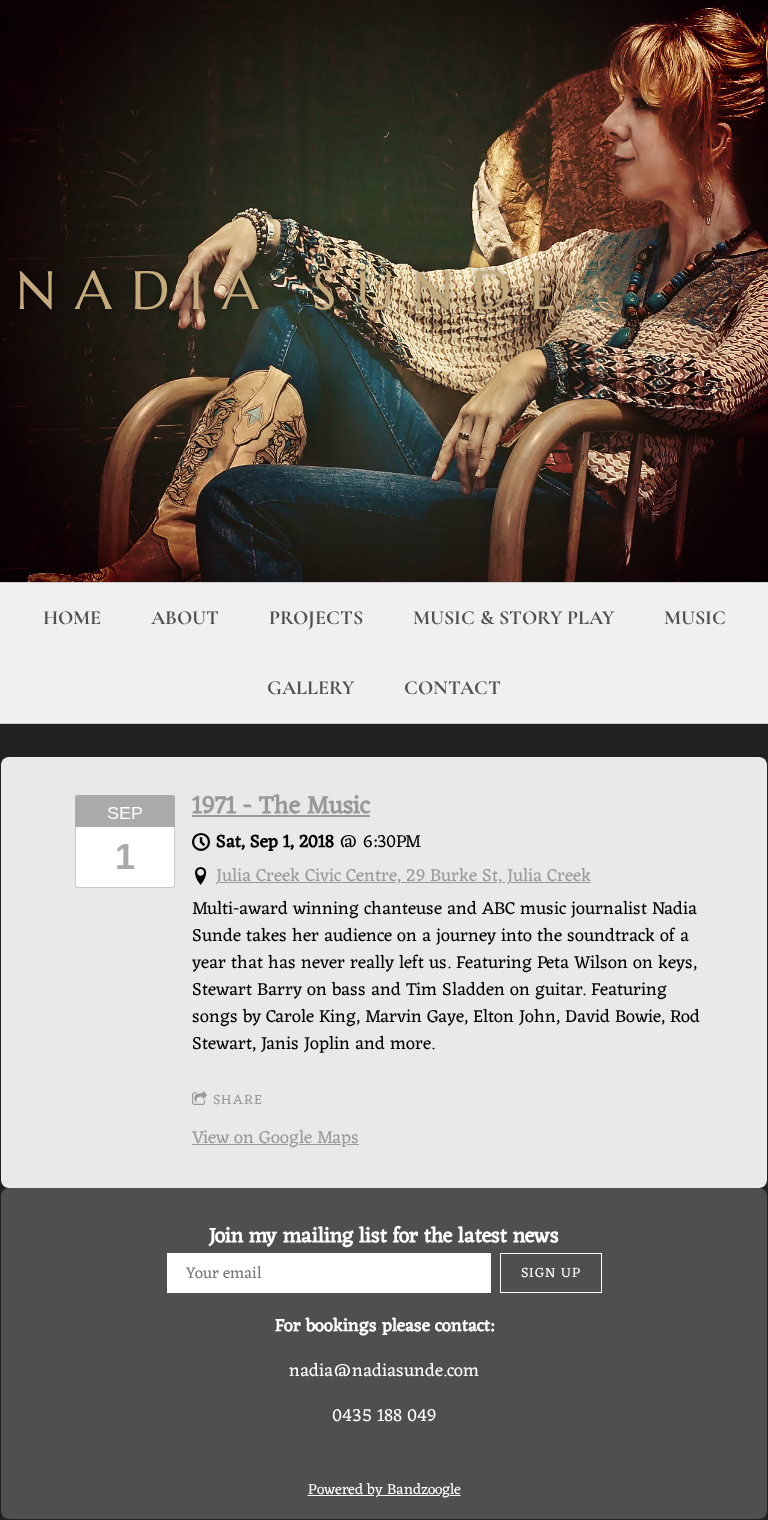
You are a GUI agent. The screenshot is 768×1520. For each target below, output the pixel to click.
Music (695, 618)
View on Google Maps (275, 1138)
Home (72, 618)
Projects (316, 618)
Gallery (310, 688)
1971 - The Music (281, 807)
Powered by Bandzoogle (384, 1490)
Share (238, 1100)
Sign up (551, 1273)
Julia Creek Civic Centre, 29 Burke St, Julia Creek (403, 876)
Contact (452, 688)
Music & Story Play (513, 618)
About (185, 618)
